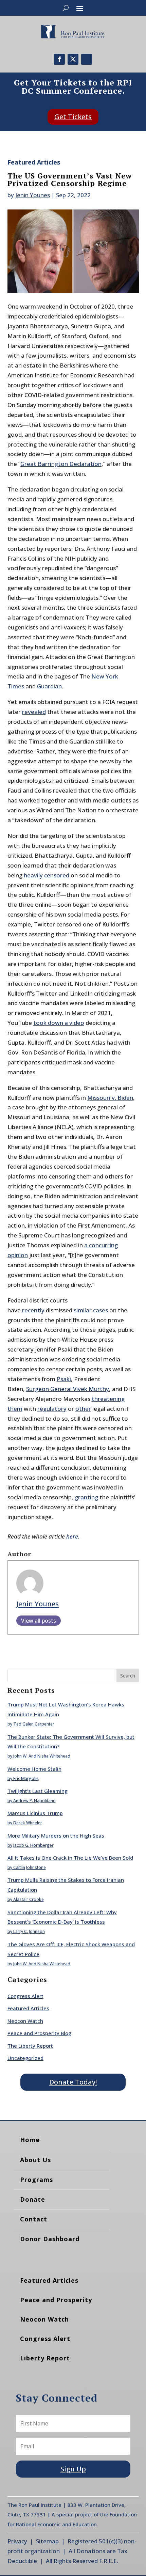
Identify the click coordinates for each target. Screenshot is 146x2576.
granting (86, 1497)
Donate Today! (73, 2082)
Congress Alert (25, 1996)
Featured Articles (34, 162)
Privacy (17, 2541)
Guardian (49, 686)
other (83, 1409)
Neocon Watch (25, 2021)
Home (30, 2140)
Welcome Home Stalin (34, 1769)
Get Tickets (73, 117)
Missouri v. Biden (110, 1098)
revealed (34, 712)
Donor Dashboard (50, 2239)
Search (128, 1676)
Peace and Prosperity (56, 2300)
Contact (34, 2219)
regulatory (52, 1409)
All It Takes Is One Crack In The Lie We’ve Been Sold (70, 1858)
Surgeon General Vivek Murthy (68, 1389)
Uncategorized (25, 2058)
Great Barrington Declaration (61, 464)
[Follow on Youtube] (87, 59)
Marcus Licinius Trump (35, 1813)
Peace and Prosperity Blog (39, 2033)
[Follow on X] (73, 59)
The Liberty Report (30, 2046)
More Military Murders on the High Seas (56, 1836)
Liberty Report (45, 2358)
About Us (35, 2160)
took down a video (59, 1023)
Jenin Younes (33, 195)
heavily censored (47, 875)
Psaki (64, 1379)
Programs (36, 2180)
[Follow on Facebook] (59, 59)
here (72, 1536)
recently (33, 1310)
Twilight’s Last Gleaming (38, 1791)
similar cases (91, 1310)
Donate (33, 2199)
